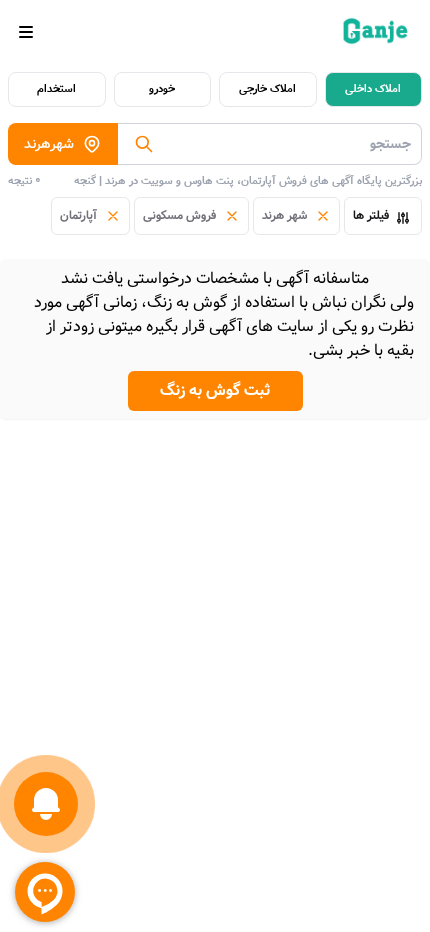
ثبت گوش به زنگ (215, 390)
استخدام (56, 89)
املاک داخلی (373, 89)
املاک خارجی (267, 89)
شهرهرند (49, 144)
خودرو (162, 89)
